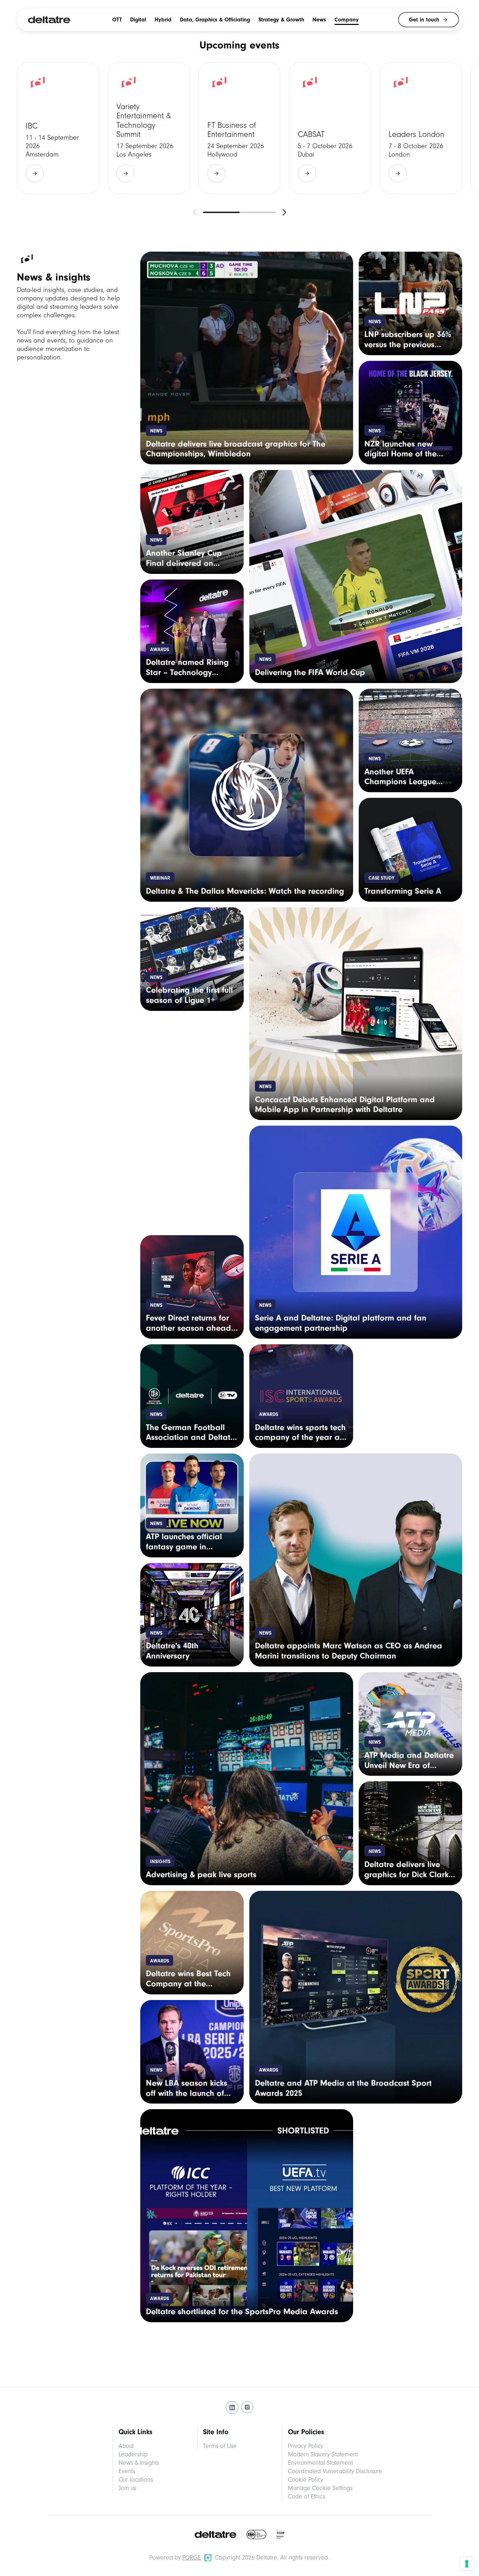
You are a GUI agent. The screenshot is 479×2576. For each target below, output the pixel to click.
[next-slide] (284, 212)
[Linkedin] (232, 2408)
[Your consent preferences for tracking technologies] (467, 2564)
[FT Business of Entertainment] (240, 128)
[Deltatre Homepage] (49, 20)
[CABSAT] (330, 128)
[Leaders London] (421, 128)
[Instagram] (247, 2408)
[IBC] (58, 128)
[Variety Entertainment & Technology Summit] (149, 128)
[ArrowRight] (35, 173)
